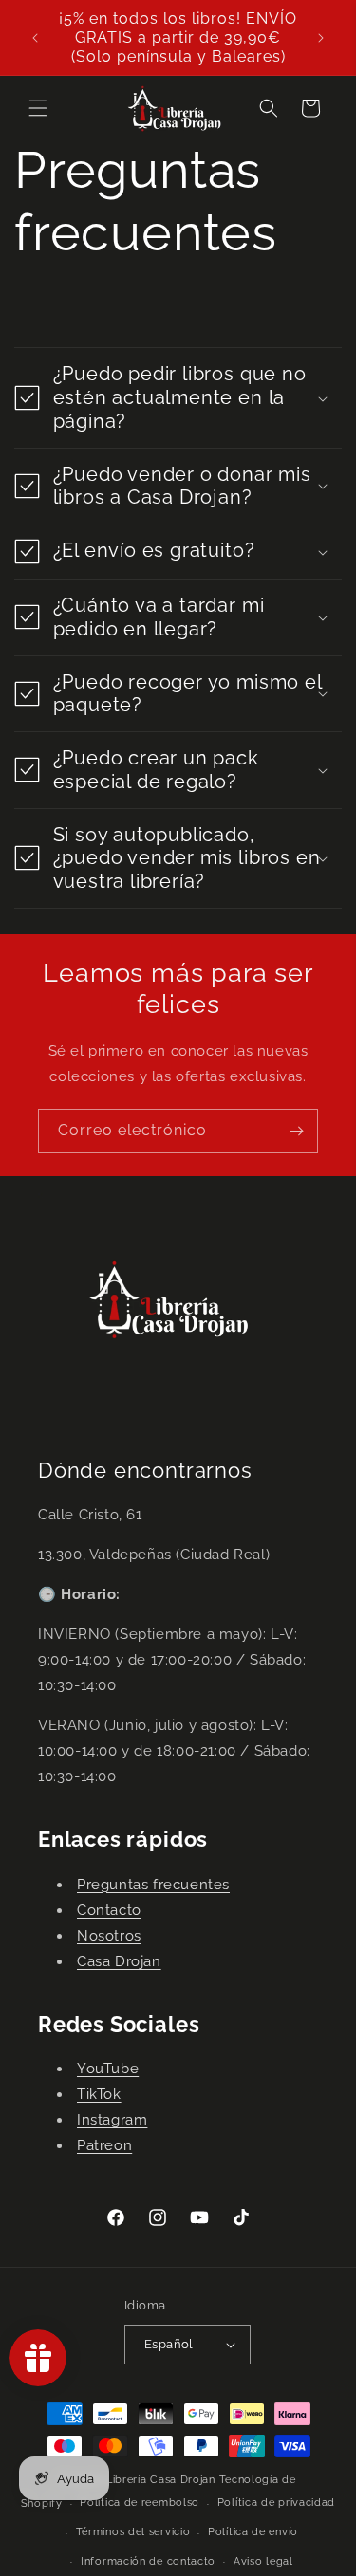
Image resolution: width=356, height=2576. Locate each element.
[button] (38, 108)
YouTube (108, 2069)
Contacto (109, 1910)
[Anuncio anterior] (35, 38)
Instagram (112, 2120)
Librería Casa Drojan (161, 2480)
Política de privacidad (276, 2502)
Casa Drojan (119, 1961)
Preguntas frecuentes (153, 1885)
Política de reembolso (140, 2502)
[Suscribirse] (296, 1131)
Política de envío (253, 2532)
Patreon (104, 2145)
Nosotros (109, 1936)
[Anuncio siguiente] (321, 38)
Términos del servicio (133, 2532)
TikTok (99, 2094)
